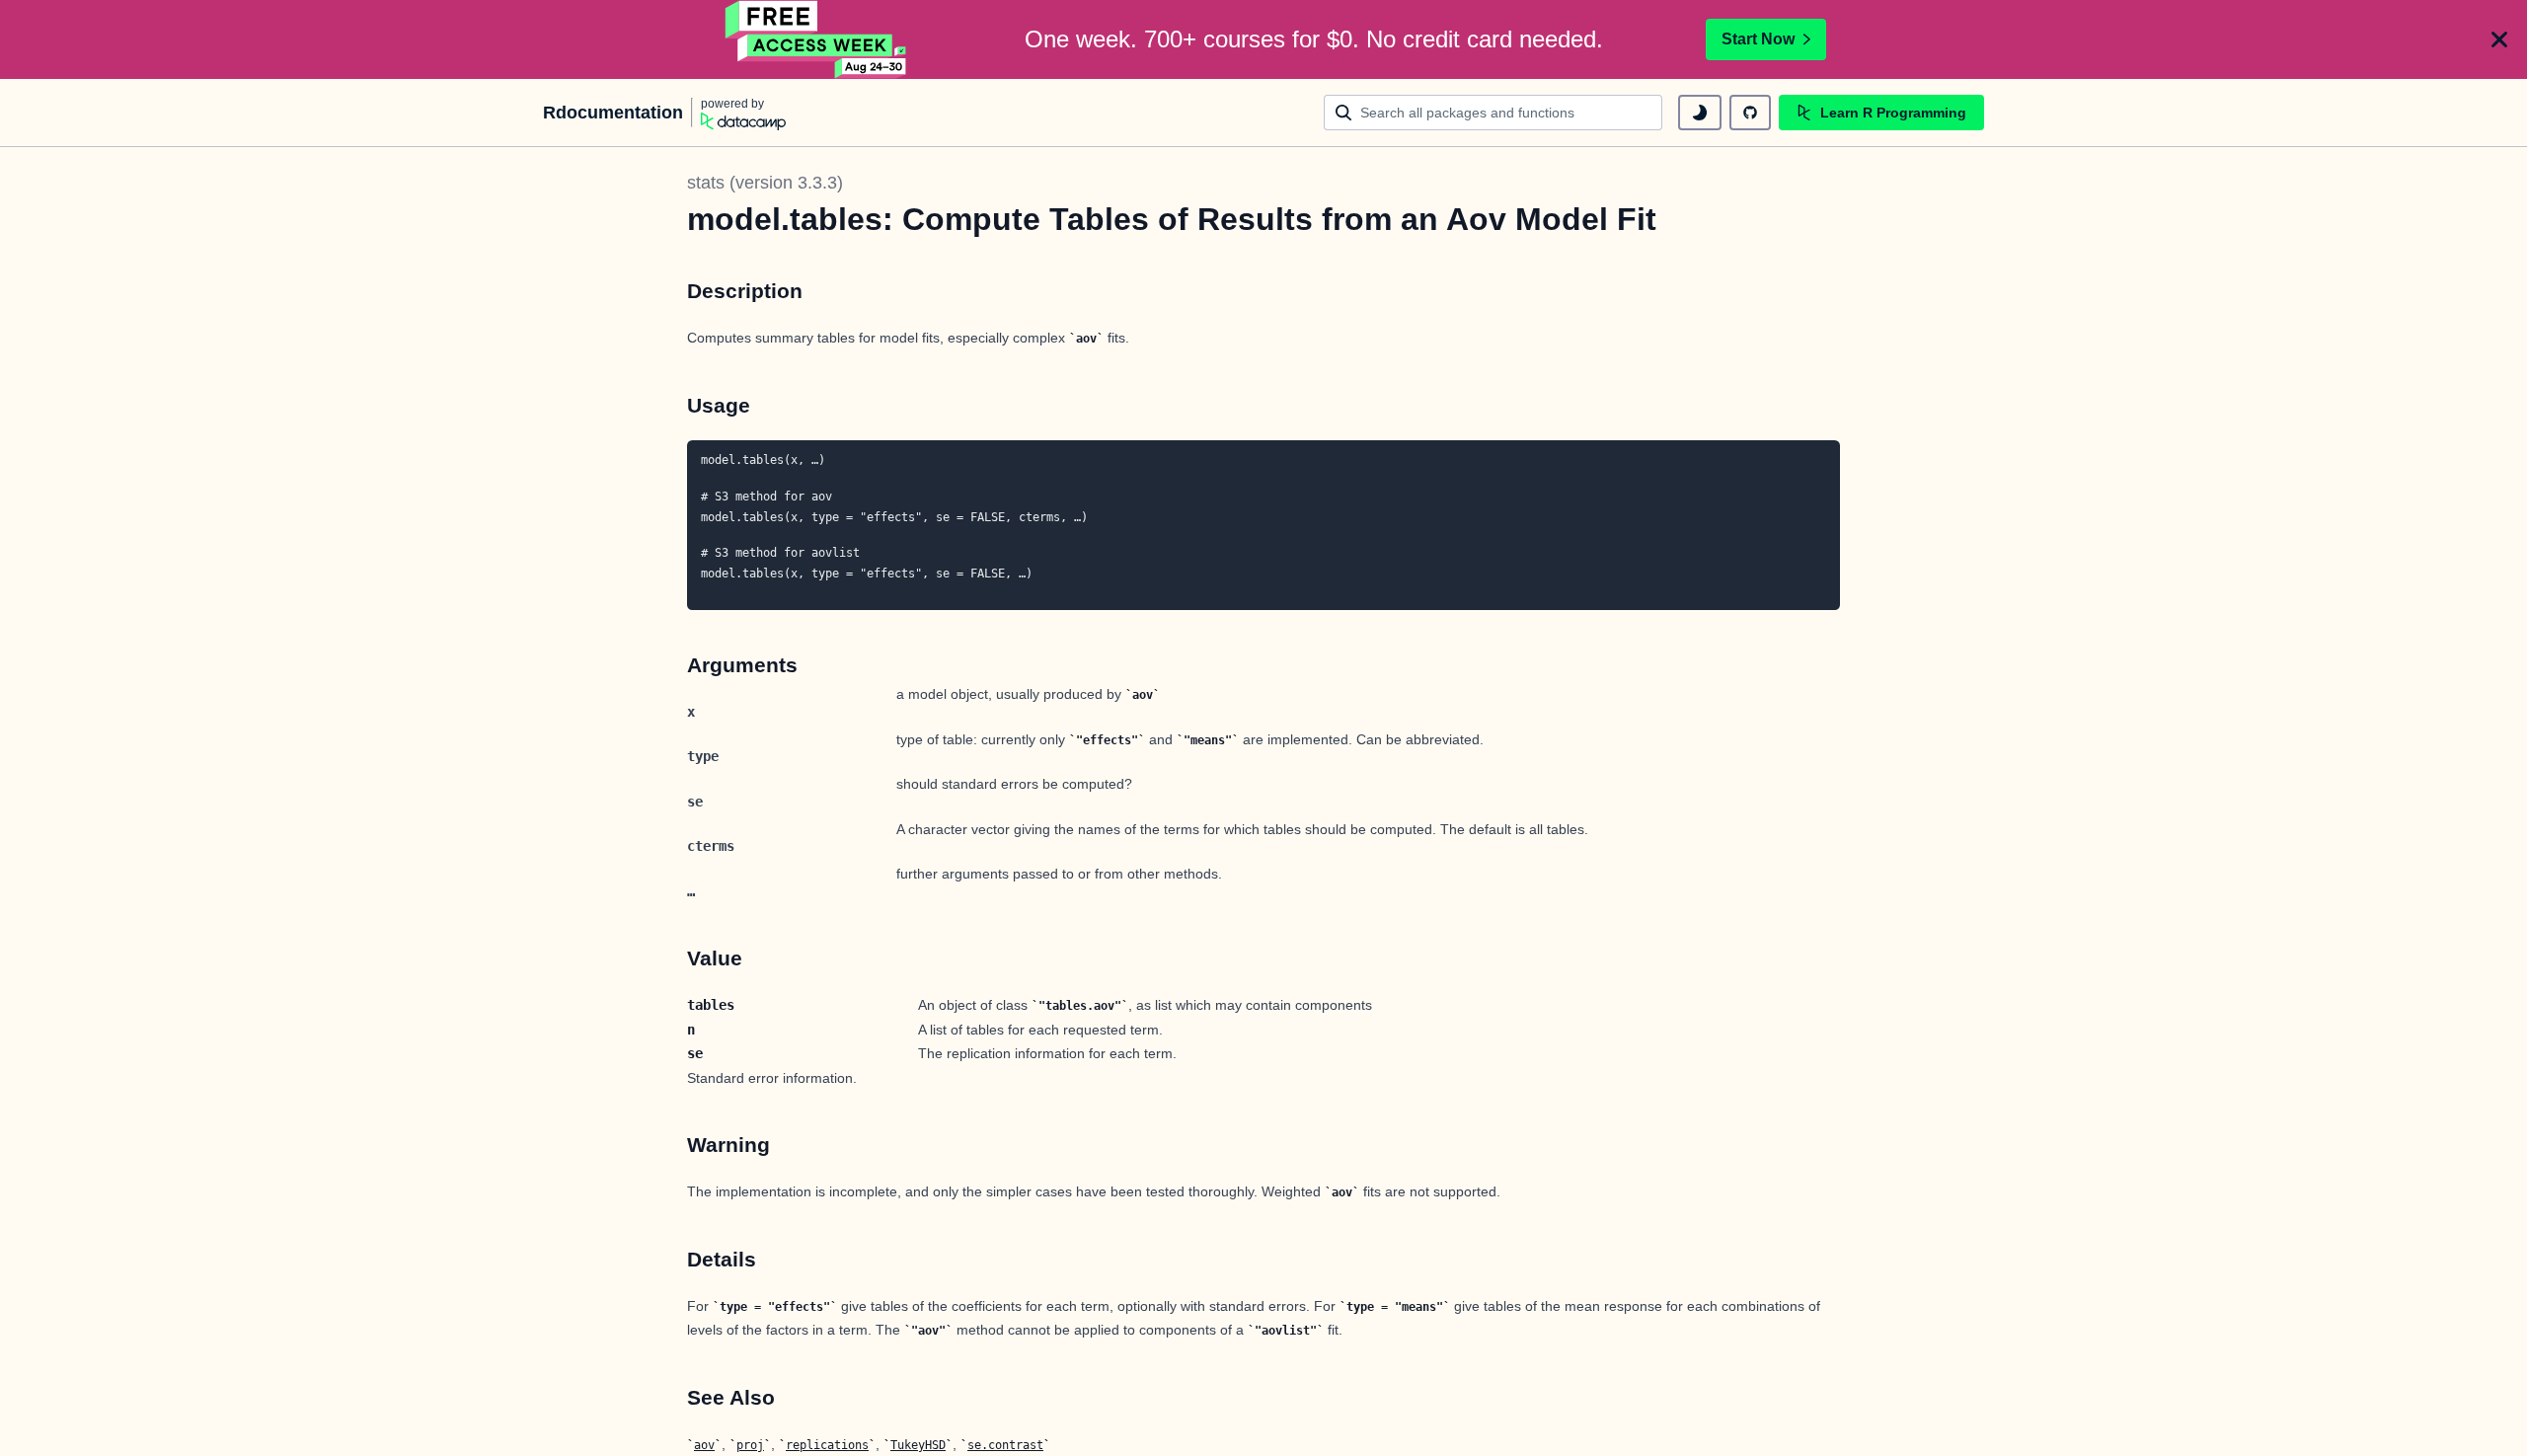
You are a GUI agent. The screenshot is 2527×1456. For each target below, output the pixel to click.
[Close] (2499, 39)
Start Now (1758, 39)
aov (704, 1445)
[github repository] (1750, 113)
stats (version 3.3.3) (765, 183)
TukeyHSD (918, 1445)
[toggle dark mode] (1700, 113)
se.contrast (1005, 1445)
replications (827, 1445)
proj (750, 1445)
